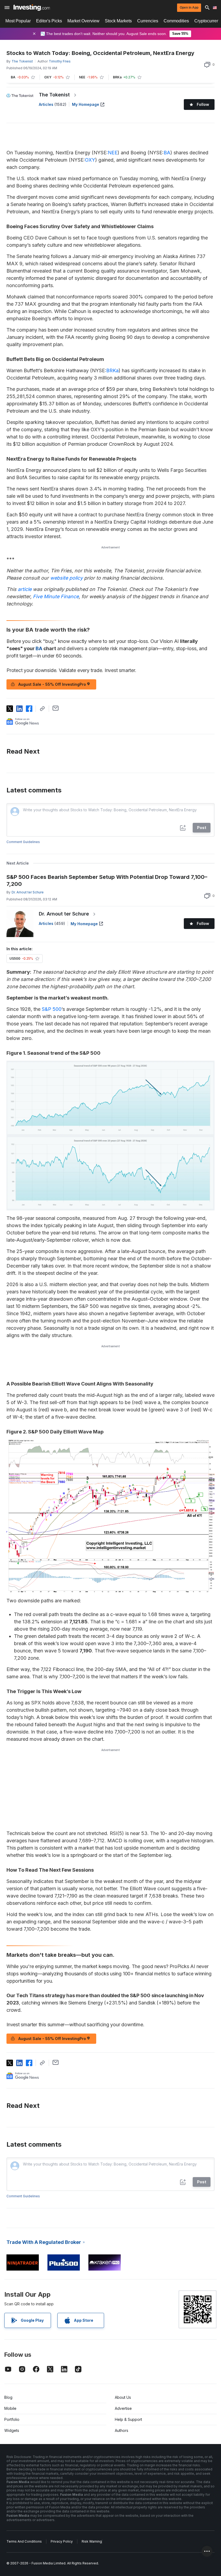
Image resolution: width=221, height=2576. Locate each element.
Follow (203, 104)
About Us (123, 2397)
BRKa (112, 370)
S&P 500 (52, 1009)
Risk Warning (92, 2541)
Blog (8, 2397)
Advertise (123, 2408)
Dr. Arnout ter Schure (64, 914)
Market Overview (83, 21)
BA (167, 153)
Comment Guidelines (23, 842)
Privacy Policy (62, 2541)
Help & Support (128, 2419)
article (25, 589)
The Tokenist (54, 95)
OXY (90, 160)
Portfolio (12, 2419)
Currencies (148, 21)
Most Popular (18, 21)
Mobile (10, 2408)
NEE (113, 153)
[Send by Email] (56, 708)
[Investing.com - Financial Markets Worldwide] (32, 8)
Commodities (176, 21)
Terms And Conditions (24, 2541)
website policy (66, 578)
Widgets (12, 2430)
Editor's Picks (49, 21)
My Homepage (86, 104)
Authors (122, 2430)
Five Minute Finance (56, 596)
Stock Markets (118, 21)
